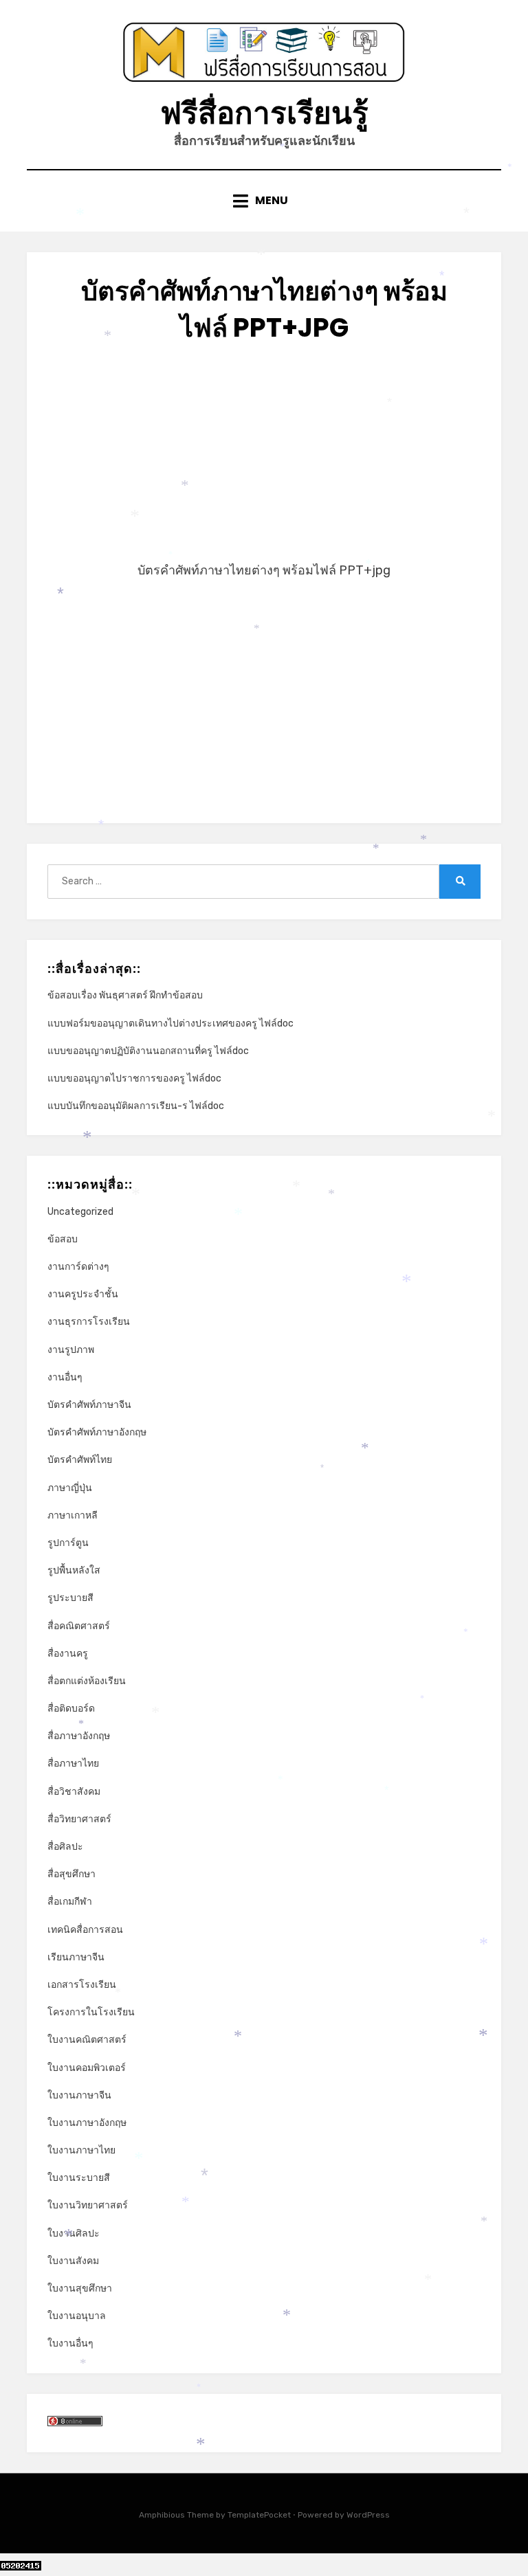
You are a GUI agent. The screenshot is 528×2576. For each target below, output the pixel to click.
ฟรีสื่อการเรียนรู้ (264, 113)
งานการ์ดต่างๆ (78, 1267)
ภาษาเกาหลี (73, 1515)
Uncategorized (80, 1212)
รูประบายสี (70, 1598)
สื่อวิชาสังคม (74, 1792)
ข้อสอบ (63, 1239)
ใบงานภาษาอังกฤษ (87, 2123)
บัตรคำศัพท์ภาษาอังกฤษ (97, 1432)
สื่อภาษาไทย (73, 1763)
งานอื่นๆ (65, 1377)
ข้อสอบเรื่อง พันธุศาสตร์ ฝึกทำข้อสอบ (125, 995)
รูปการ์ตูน (68, 1543)
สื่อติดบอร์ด (71, 1709)
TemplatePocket (259, 2515)
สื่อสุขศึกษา (71, 1874)
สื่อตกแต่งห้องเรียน (87, 1681)
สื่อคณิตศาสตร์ (79, 1626)
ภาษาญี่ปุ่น (70, 1488)
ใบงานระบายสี (79, 2178)
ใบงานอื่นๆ (70, 2343)
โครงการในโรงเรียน (91, 2012)
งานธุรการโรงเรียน (89, 1322)
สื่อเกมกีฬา (70, 1902)
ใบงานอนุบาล (77, 2316)
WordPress (368, 2515)
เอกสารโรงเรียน (82, 1985)
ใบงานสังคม (73, 2261)
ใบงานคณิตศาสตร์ (87, 2040)
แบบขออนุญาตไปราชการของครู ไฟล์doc (134, 1078)
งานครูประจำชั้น (83, 1294)
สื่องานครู (68, 1654)
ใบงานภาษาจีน (79, 2095)
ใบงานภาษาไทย (81, 2150)
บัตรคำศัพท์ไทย (80, 1460)
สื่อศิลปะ (65, 1847)
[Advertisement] (264, 463)
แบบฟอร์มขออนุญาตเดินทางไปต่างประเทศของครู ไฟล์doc (170, 1023)
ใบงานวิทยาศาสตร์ (88, 2205)
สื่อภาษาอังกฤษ (79, 1736)
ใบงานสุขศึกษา (80, 2288)
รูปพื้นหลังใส (74, 1570)
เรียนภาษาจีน (76, 1957)
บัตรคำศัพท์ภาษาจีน (89, 1405)
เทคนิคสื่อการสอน (85, 1930)
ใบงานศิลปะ (74, 2233)
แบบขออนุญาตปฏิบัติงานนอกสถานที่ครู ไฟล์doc (148, 1051)
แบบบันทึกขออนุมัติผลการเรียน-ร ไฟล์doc (136, 1106)
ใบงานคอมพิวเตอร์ (87, 2068)
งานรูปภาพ (71, 1350)
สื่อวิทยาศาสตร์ (79, 1819)
